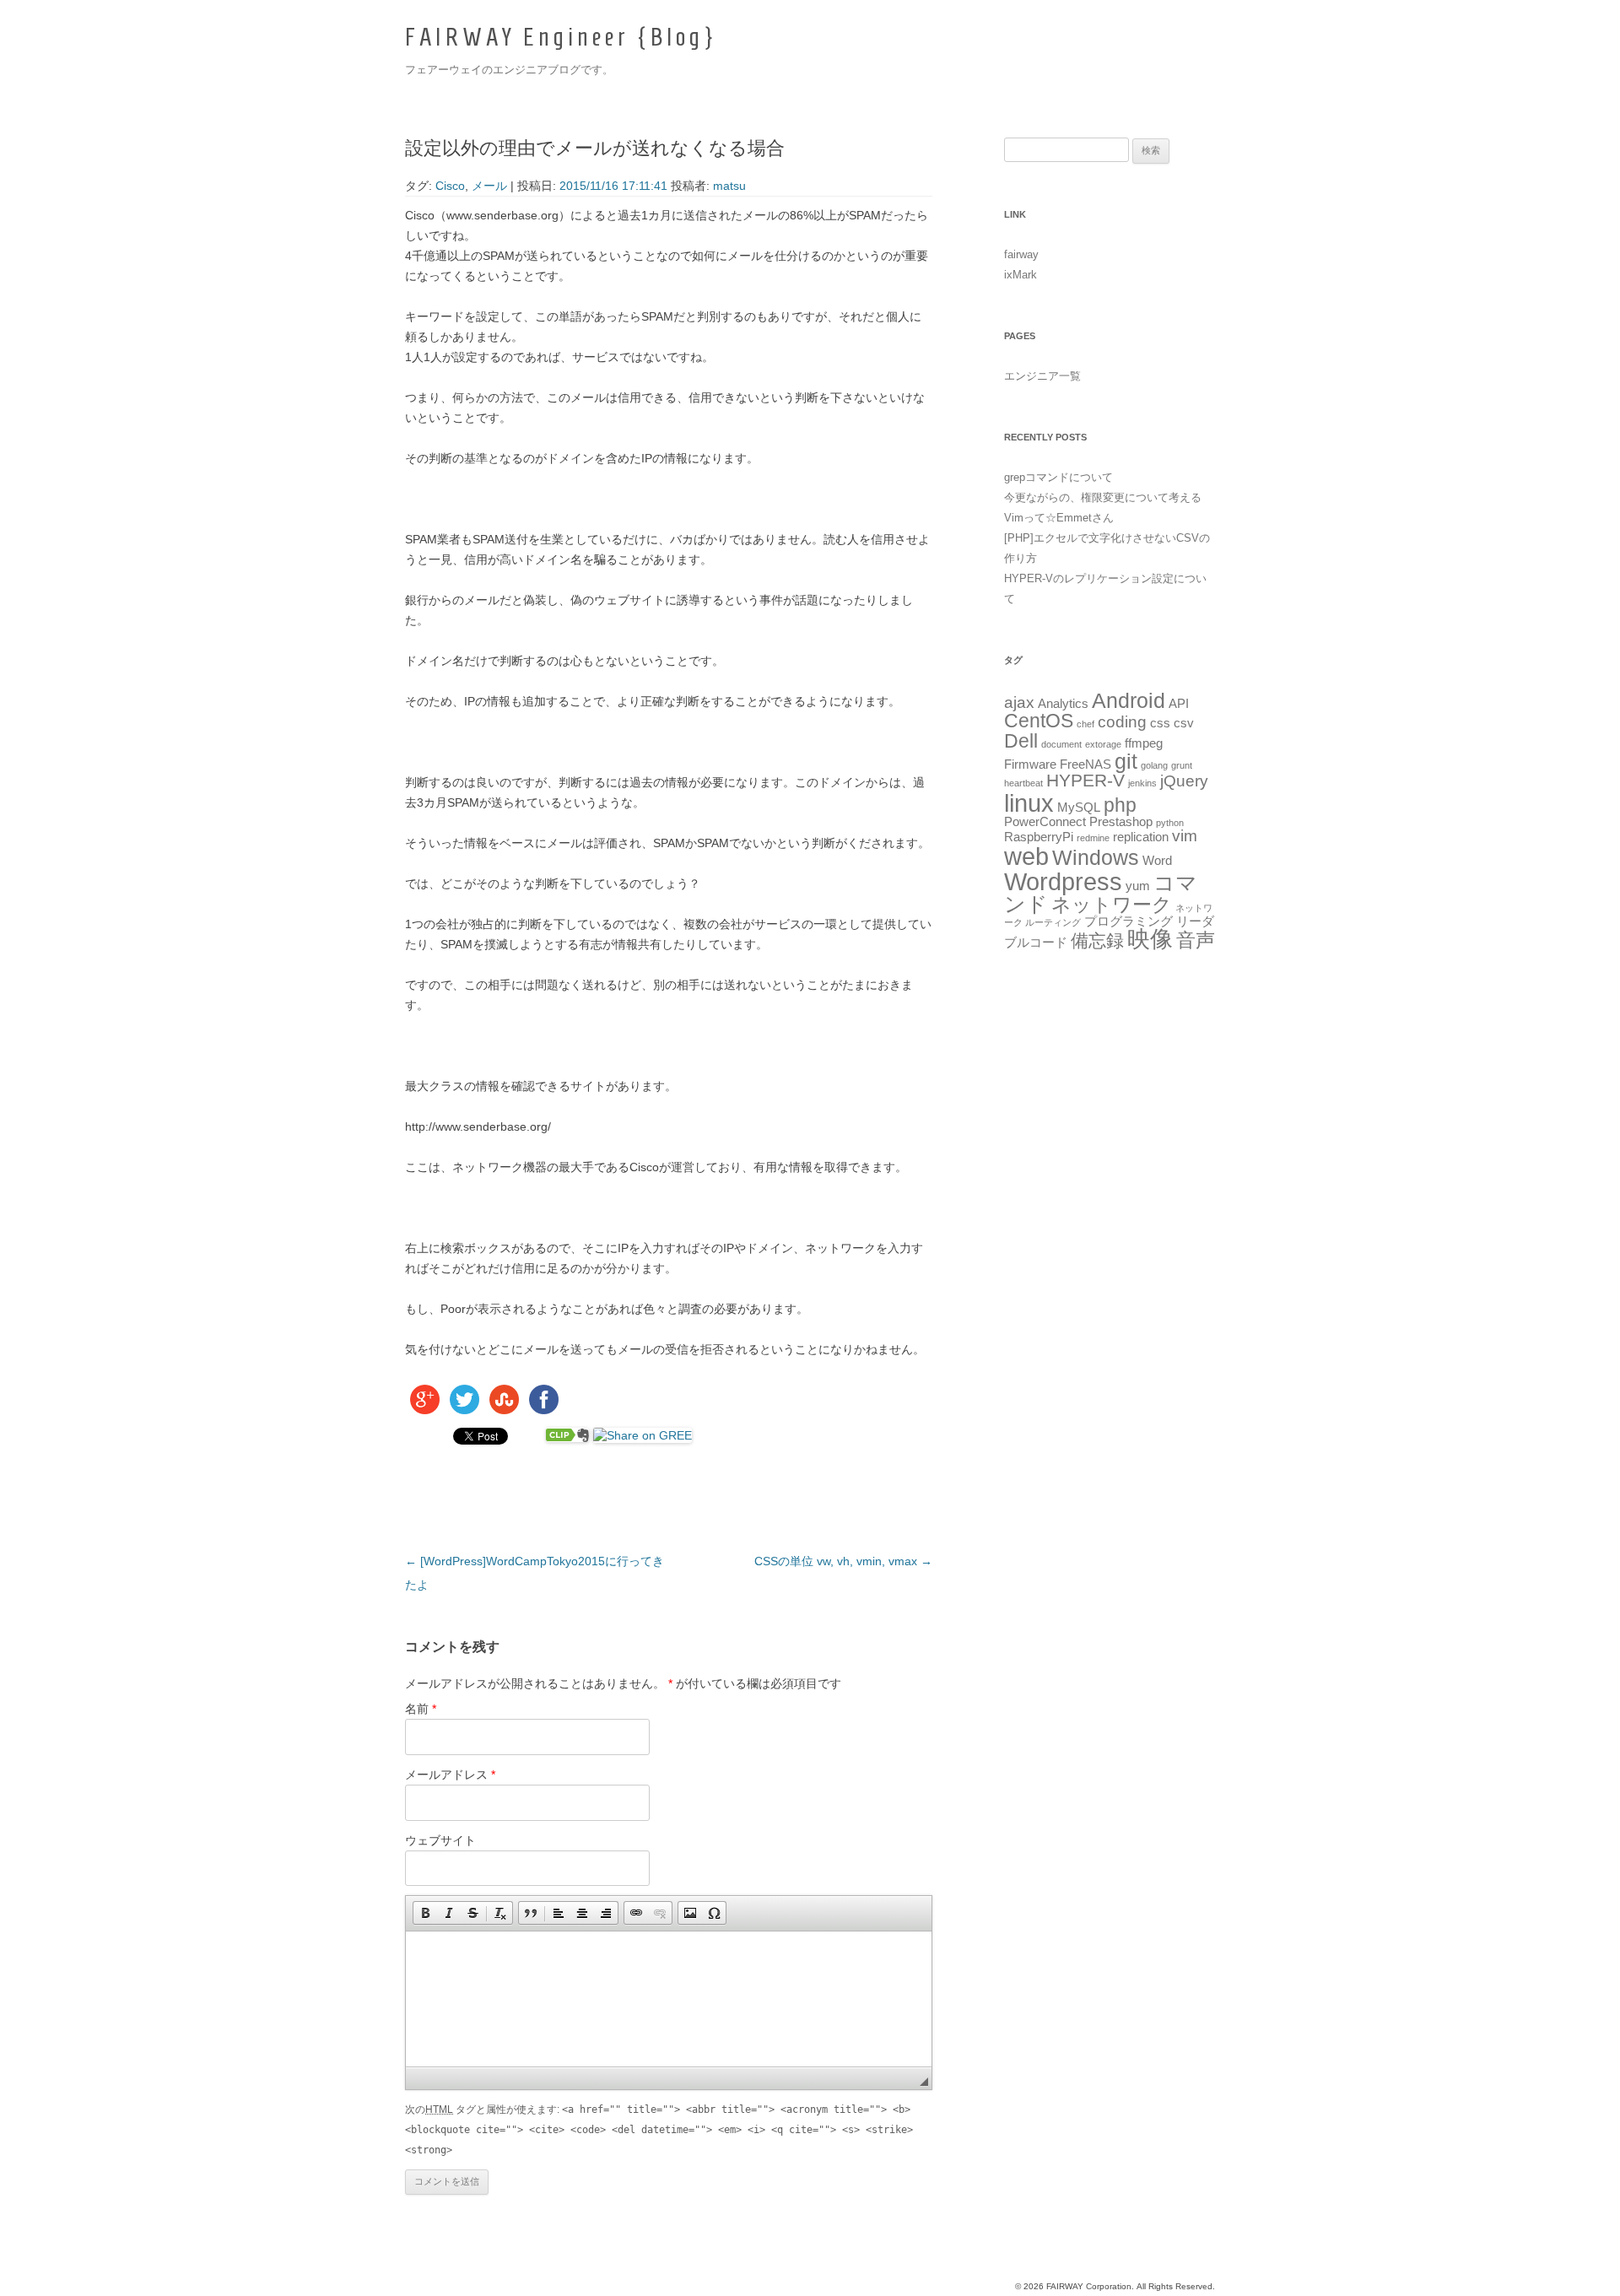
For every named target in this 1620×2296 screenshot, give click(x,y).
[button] (425, 1913)
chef (1085, 724)
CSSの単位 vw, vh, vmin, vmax (843, 1561)
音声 (1196, 940)
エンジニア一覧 (1042, 376)
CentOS (1039, 721)
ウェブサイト (440, 1840)
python (1170, 823)
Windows (1096, 857)
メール (489, 186)
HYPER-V (1085, 781)
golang (1154, 765)
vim (1185, 836)
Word (1157, 860)
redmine (1093, 838)
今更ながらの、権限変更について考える (1103, 497)
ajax (1019, 702)
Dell (1021, 741)
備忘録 (1097, 941)
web (1026, 856)
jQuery (1184, 781)
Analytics (1063, 703)
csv (1184, 723)
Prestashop (1121, 821)
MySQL (1079, 807)
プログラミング (1129, 921)
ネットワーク (1112, 905)
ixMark (1021, 275)
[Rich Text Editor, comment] (669, 1999)
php (1120, 805)
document (1061, 744)
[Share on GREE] (643, 1435)
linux (1029, 803)
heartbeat (1023, 783)
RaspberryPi (1039, 837)
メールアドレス (450, 1775)
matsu (729, 186)
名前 (421, 1709)
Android (1129, 700)
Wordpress (1063, 881)
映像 (1150, 939)
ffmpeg (1144, 743)
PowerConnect (1045, 821)
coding (1122, 722)
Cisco (450, 186)
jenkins (1142, 783)
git (1126, 761)
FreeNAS (1085, 764)
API (1179, 703)
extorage (1103, 744)
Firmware (1030, 764)
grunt (1182, 765)
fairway (1021, 254)
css (1160, 723)
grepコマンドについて (1058, 477)
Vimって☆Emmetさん (1059, 518)
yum (1138, 886)
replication (1141, 837)
